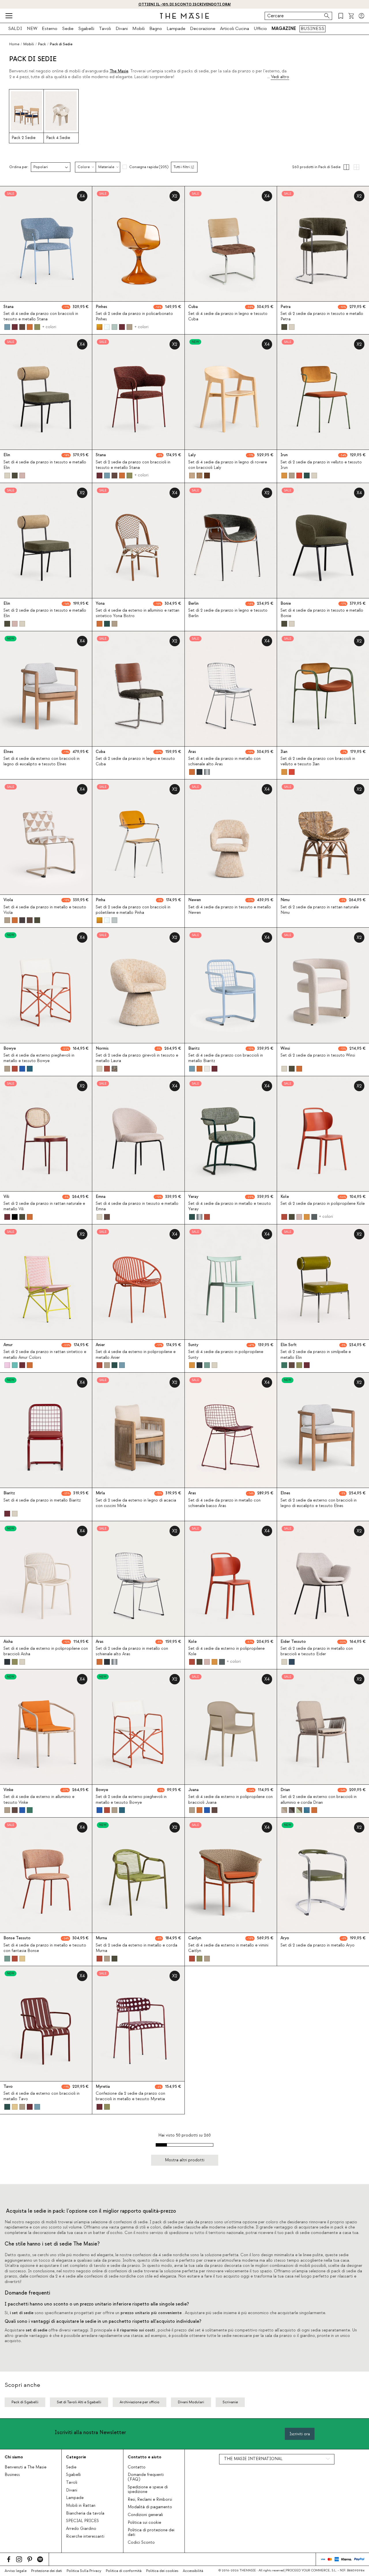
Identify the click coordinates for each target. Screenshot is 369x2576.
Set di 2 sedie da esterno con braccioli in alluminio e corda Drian (319, 1800)
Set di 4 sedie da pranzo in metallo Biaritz (42, 1500)
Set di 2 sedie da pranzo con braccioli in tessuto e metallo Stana (133, 465)
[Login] (362, 16)
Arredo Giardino (81, 2529)
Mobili (139, 29)
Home (14, 44)
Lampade (176, 29)
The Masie (119, 71)
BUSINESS (312, 29)
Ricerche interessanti (85, 2536)
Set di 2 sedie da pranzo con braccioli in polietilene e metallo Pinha (133, 910)
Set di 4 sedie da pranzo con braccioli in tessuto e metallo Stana (41, 316)
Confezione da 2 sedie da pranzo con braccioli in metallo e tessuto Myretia (130, 2096)
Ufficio (260, 29)
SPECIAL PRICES (82, 2521)
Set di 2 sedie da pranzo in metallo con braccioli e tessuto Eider (317, 1651)
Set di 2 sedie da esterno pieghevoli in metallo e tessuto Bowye (131, 1800)
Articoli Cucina (235, 29)
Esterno (50, 29)
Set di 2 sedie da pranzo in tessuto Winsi (318, 1055)
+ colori (49, 327)
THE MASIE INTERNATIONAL (253, 2459)
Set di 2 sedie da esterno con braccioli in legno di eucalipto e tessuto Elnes (319, 1503)
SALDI (15, 29)
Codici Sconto (141, 2543)
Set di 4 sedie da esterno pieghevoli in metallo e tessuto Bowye (39, 1058)
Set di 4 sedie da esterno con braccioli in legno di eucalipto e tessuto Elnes (42, 761)
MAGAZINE (284, 29)
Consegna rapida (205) (149, 167)
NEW (32, 29)
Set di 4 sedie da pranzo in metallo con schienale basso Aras (224, 1503)
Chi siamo (14, 2457)
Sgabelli (86, 29)
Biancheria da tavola (85, 2513)
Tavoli (105, 29)
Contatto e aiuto (145, 2457)
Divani (122, 29)
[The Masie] (184, 16)
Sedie (68, 29)
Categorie (76, 2457)
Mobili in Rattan (81, 2506)
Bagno (156, 29)
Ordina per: (19, 167)
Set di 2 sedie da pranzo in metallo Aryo (318, 1945)
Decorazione (203, 29)
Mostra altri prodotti (185, 2160)
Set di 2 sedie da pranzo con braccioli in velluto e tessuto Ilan (318, 761)
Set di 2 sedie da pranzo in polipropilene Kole (323, 1204)
